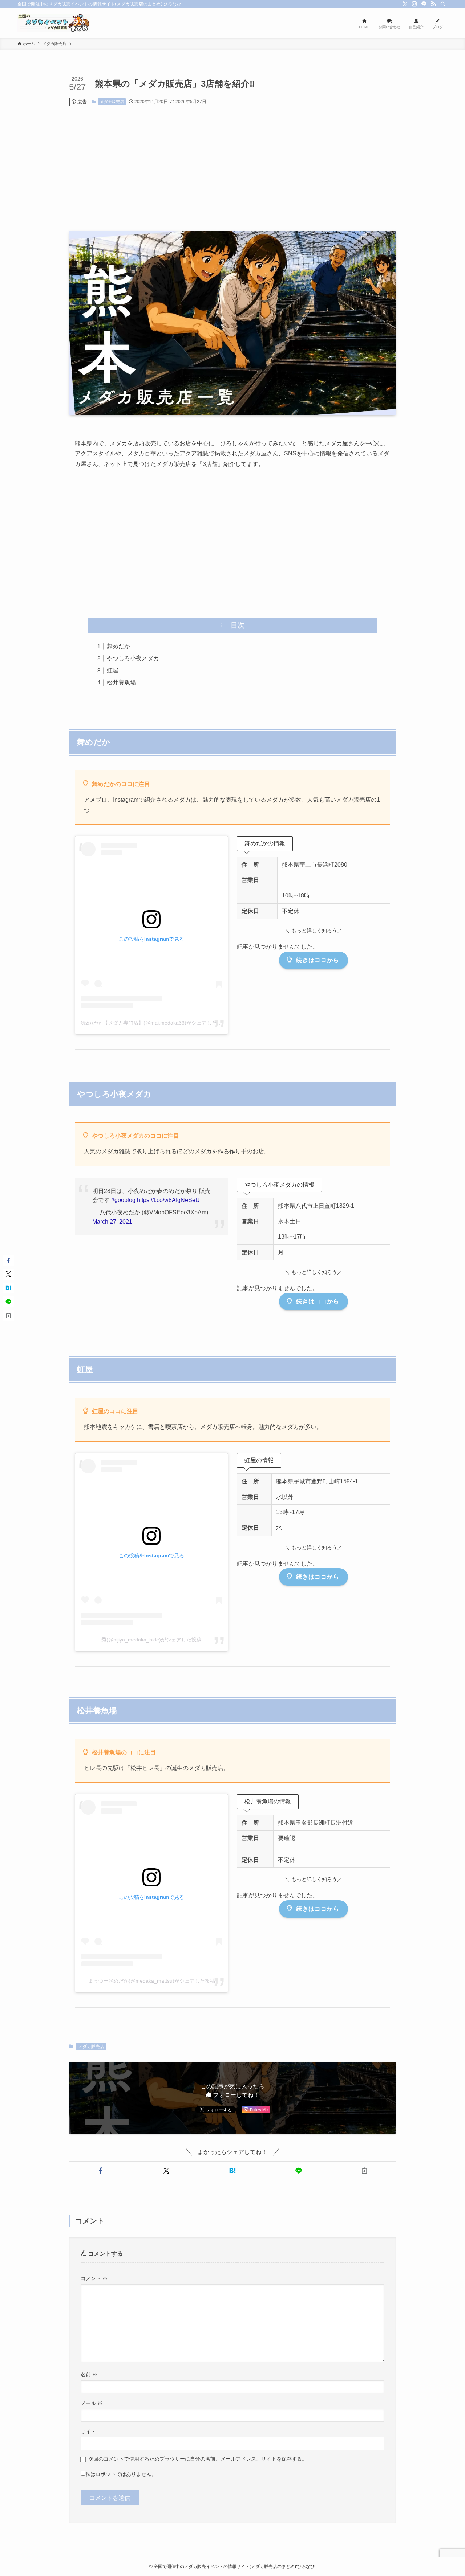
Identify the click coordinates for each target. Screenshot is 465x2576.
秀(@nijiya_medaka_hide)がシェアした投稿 (151, 1640)
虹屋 (113, 670)
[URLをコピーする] (364, 2171)
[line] (424, 4)
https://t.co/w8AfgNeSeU (168, 1200)
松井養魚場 (121, 682)
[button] (101, 2171)
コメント (94, 2278)
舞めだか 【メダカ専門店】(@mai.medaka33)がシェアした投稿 (154, 1023)
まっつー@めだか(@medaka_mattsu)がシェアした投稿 (151, 1981)
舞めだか (118, 646)
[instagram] (415, 4)
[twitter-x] (405, 4)
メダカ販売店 (112, 102)
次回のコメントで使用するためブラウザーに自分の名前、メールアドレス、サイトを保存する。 (198, 2459)
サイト (88, 2432)
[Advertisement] (232, 169)
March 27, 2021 (112, 1222)
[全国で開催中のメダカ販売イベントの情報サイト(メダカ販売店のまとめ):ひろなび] (54, 23)
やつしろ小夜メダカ (133, 658)
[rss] (433, 4)
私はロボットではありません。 (121, 2474)
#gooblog (123, 1200)
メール (92, 2403)
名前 (89, 2375)
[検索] (443, 4)
